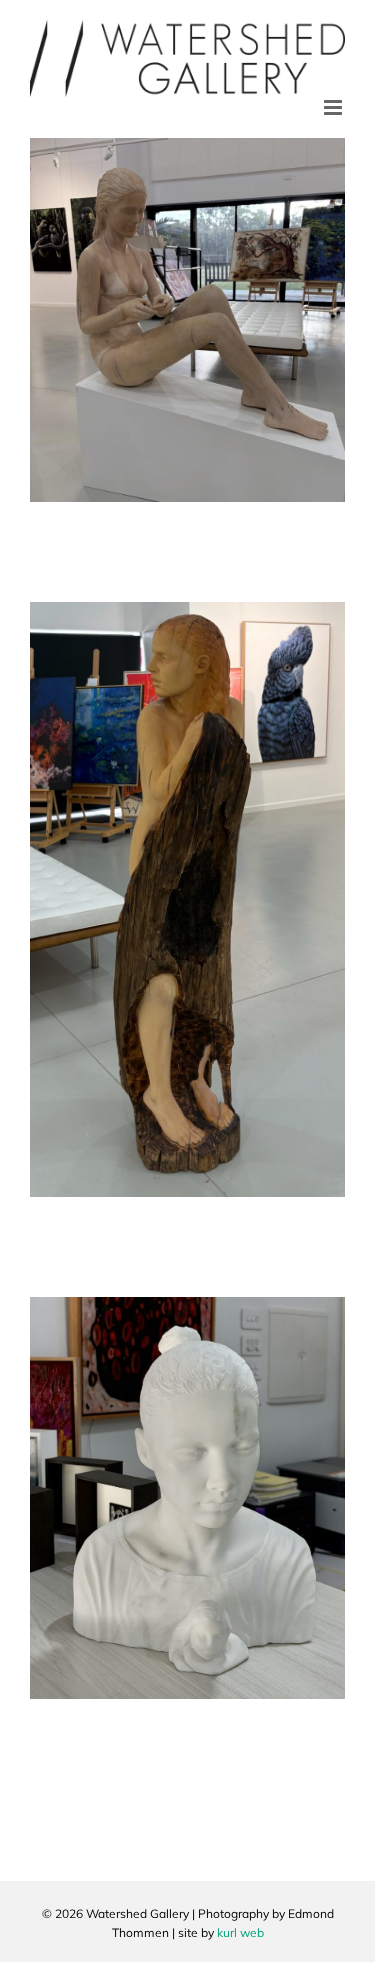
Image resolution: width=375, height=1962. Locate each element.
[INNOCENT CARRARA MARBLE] (187, 1308)
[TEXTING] (187, 149)
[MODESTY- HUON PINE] (187, 613)
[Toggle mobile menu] (334, 107)
